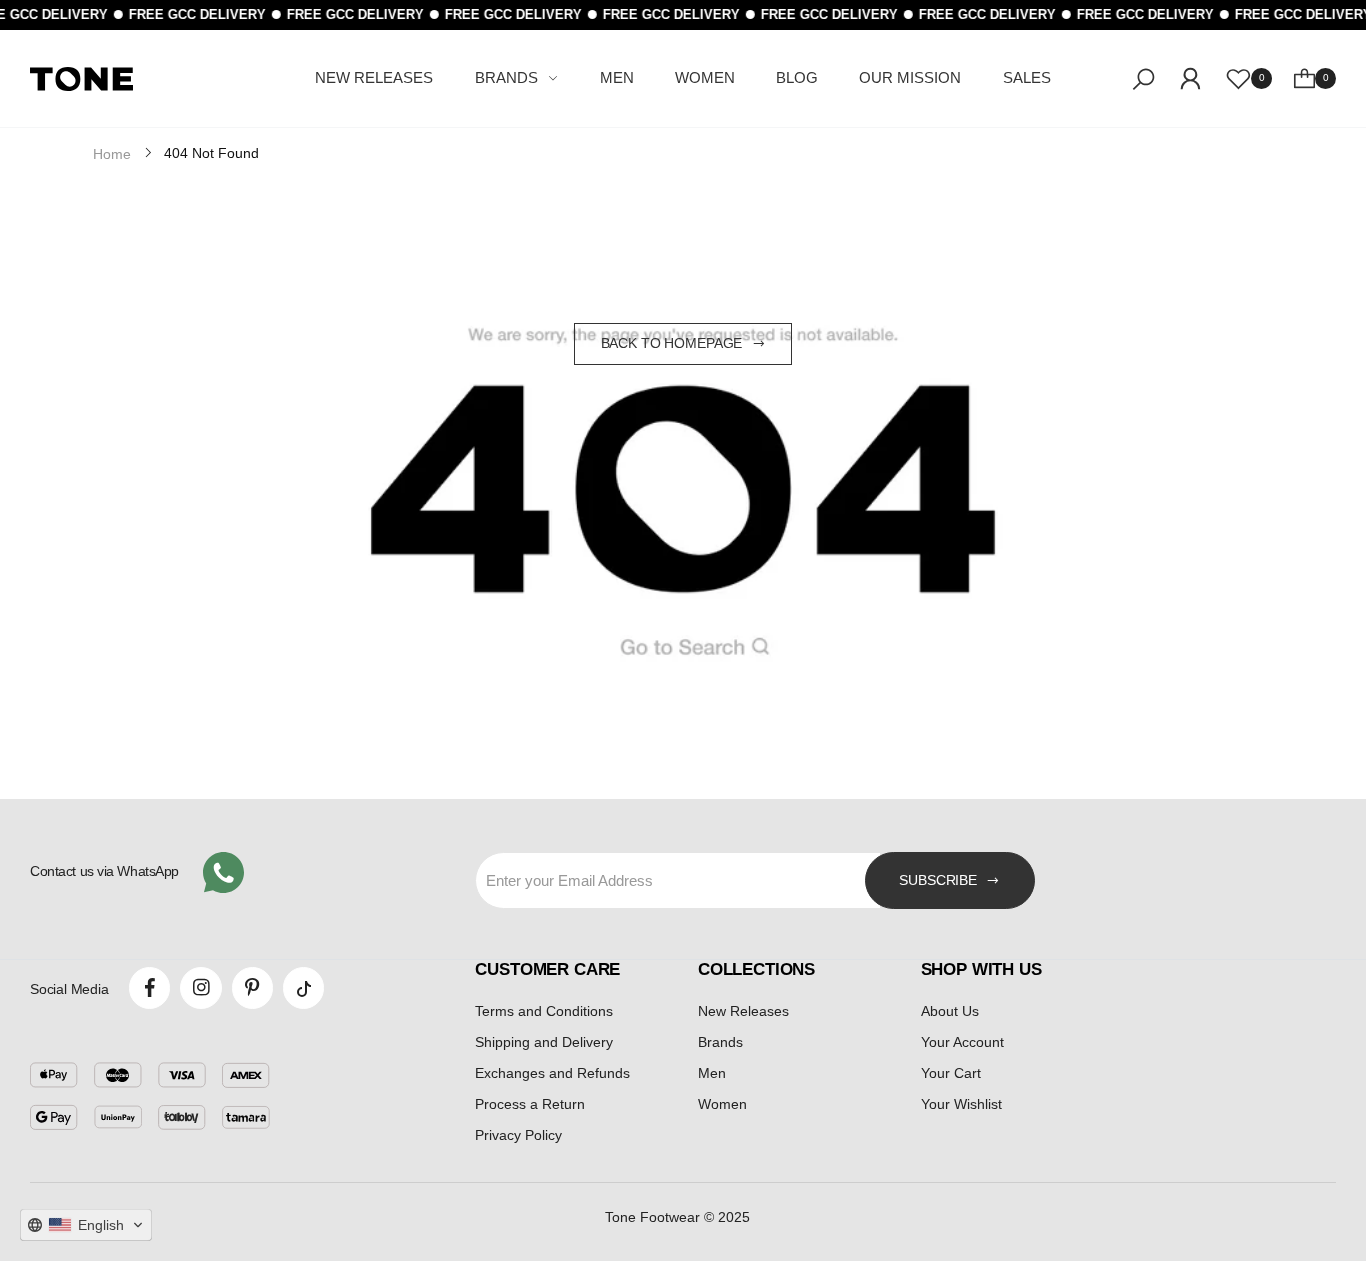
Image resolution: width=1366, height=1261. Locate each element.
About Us (950, 1011)
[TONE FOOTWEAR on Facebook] (149, 987)
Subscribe (938, 880)
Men (712, 1073)
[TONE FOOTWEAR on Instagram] (200, 987)
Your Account (962, 1042)
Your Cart (951, 1073)
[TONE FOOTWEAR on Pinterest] (252, 987)
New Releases (743, 1011)
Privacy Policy (518, 1135)
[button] (86, 1225)
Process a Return (530, 1104)
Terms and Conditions (544, 1011)
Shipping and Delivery (544, 1042)
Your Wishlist (961, 1104)
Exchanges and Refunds (552, 1073)
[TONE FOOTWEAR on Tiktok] (303, 987)
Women (722, 1104)
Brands (720, 1042)
